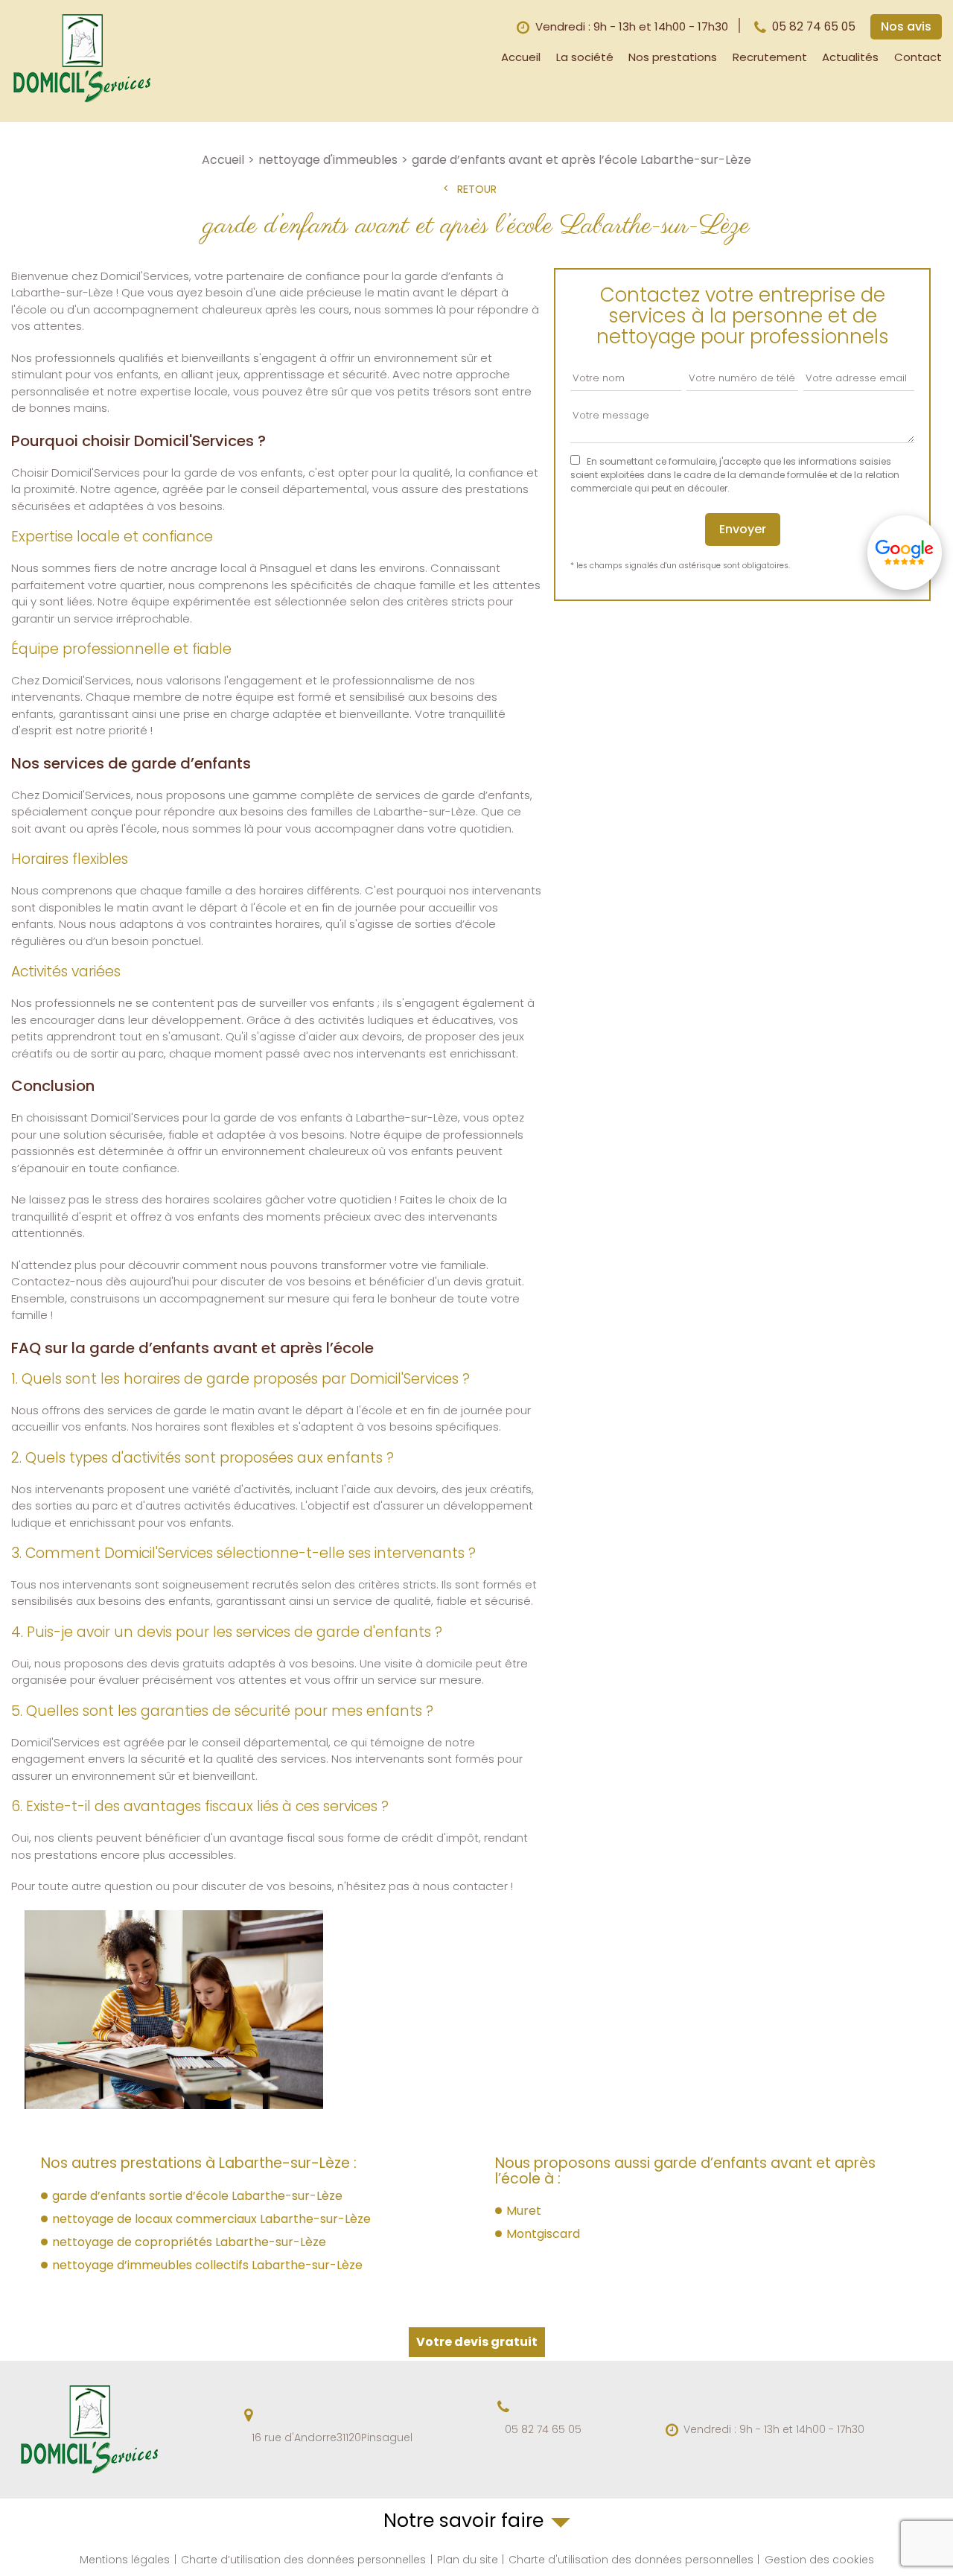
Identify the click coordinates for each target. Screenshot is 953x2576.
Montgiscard (543, 2234)
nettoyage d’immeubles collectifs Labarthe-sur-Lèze (207, 2265)
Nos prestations (673, 57)
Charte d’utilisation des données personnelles (303, 2560)
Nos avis (906, 26)
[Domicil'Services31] (82, 101)
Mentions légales (125, 2560)
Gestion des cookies (819, 2560)
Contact (918, 57)
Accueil (521, 57)
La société (585, 57)
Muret (524, 2211)
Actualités (850, 57)
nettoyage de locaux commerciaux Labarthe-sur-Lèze (211, 2219)
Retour (477, 190)
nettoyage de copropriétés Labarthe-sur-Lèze (189, 2242)
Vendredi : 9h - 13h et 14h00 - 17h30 (774, 2430)
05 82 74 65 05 (814, 26)
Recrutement (770, 57)
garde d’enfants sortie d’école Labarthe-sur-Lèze (197, 2196)
